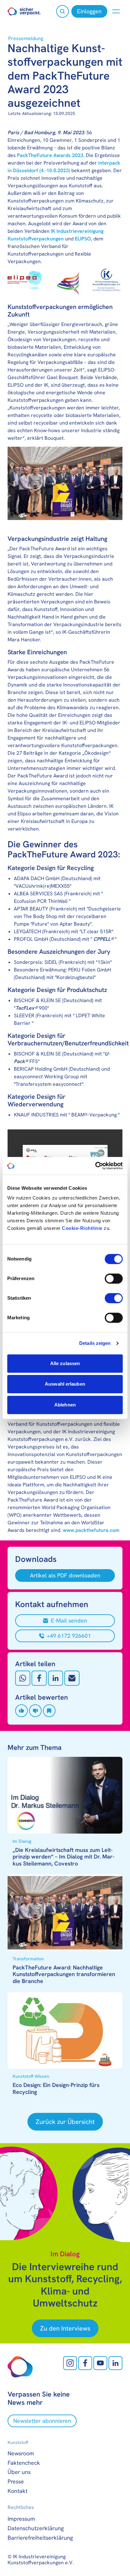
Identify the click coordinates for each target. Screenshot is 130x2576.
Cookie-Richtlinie (82, 1228)
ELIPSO (83, 239)
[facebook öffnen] (85, 2363)
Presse (16, 2481)
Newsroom (21, 2453)
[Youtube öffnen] (100, 2363)
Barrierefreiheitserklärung (40, 2538)
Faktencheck (24, 2463)
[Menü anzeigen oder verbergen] (116, 11)
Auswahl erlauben (65, 1384)
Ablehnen (65, 1405)
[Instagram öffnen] (70, 2363)
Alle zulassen (65, 1363)
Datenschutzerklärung (36, 2528)
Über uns (19, 2472)
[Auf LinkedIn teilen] (56, 1678)
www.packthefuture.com (91, 1530)
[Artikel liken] (21, 1711)
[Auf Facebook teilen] (39, 1678)
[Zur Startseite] (24, 11)
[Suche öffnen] (62, 11)
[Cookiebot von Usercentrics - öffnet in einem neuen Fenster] (95, 1166)
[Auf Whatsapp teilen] (23, 1678)
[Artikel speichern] (49, 1711)
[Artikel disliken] (35, 1711)
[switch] (114, 1279)
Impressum (21, 2519)
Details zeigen (95, 1343)
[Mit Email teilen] (72, 1678)
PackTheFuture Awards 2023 (50, 155)
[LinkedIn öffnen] (115, 2363)
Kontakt (18, 2491)
